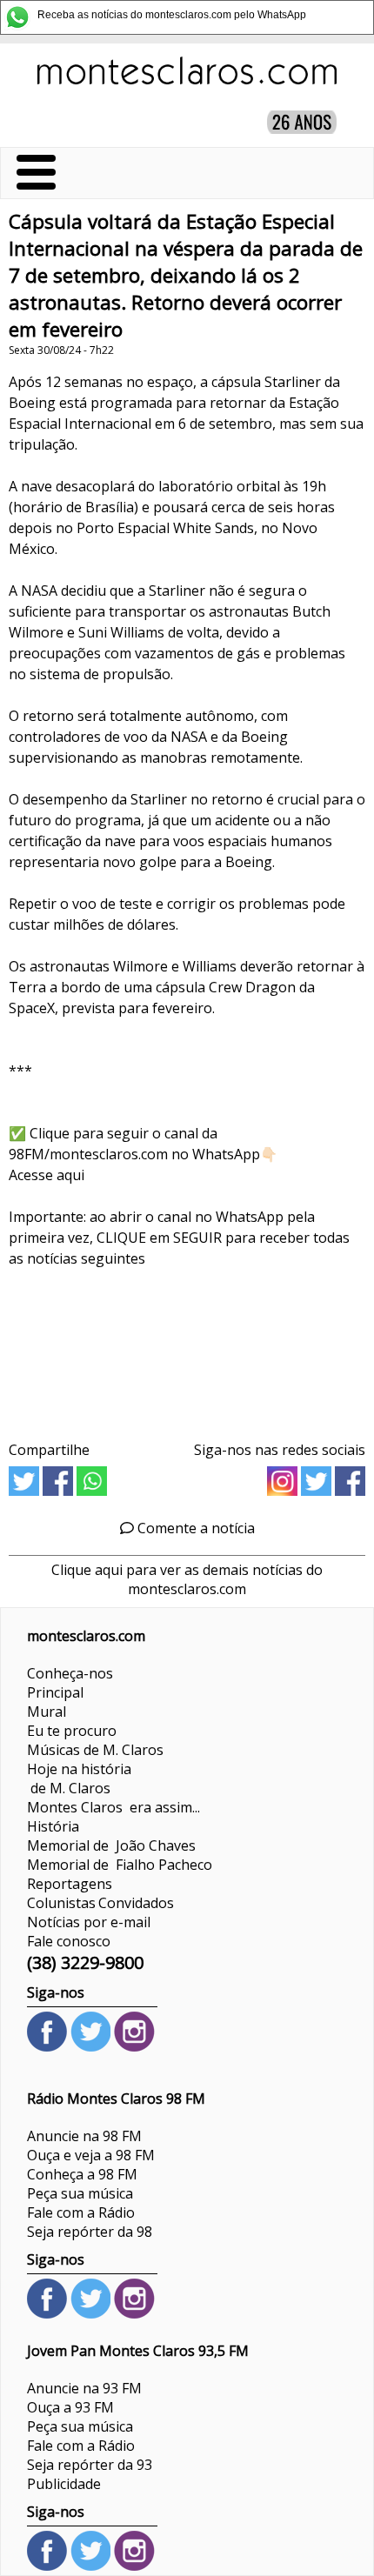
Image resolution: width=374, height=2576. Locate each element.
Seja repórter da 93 (90, 2465)
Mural (47, 1712)
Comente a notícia (194, 1528)
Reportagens (70, 1884)
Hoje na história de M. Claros (79, 1779)
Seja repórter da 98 (90, 2232)
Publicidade (64, 2484)
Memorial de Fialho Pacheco (120, 1865)
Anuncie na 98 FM (84, 2136)
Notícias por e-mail (89, 1922)
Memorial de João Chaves (111, 1845)
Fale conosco (69, 1941)
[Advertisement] (187, 1348)
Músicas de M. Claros (95, 1750)
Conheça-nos (70, 1673)
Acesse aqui (47, 1175)
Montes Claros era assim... (114, 1807)
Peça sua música (80, 2193)
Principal (55, 1692)
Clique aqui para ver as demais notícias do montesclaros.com (187, 1579)
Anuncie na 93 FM (84, 2388)
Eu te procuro (72, 1731)
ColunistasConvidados (100, 1903)
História (53, 1826)
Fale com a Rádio (81, 2212)
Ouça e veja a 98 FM (91, 2155)
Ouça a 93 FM (70, 2407)
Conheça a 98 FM (82, 2174)
